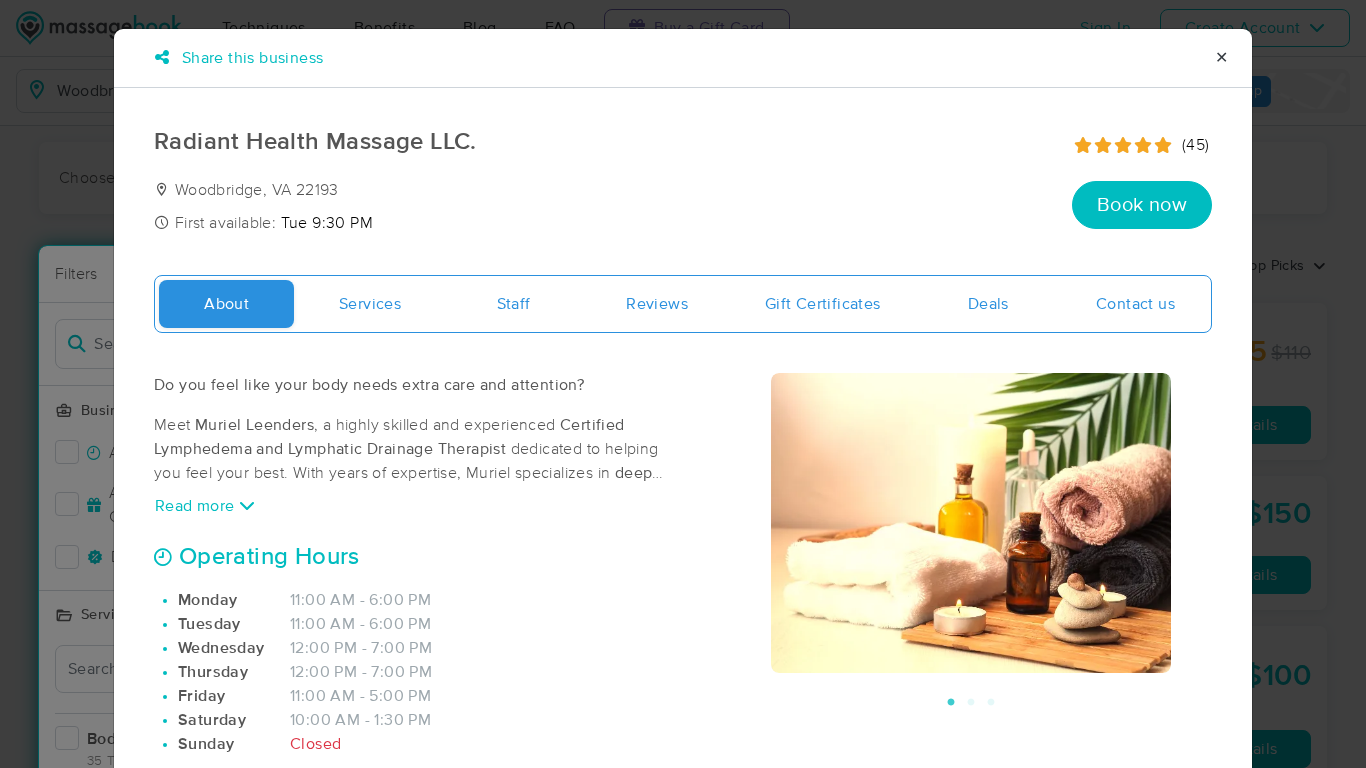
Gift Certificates (823, 304)
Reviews (657, 304)
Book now (1142, 205)
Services (370, 304)
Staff (514, 304)
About (226, 304)
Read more (197, 506)
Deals (988, 304)
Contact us (1135, 304)
